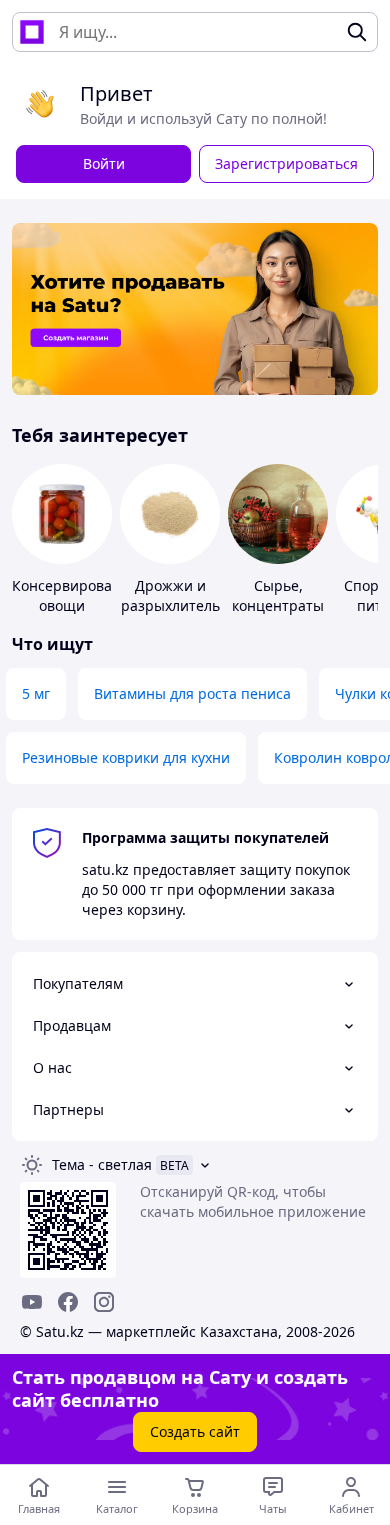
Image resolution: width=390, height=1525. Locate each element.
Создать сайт (195, 1431)
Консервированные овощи (80, 595)
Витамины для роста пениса (192, 693)
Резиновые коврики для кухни (126, 757)
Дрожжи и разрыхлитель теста (170, 605)
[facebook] (68, 1302)
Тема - (102, 1164)
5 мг (36, 693)
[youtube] (32, 1302)
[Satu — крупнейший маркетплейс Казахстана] (32, 32)
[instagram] (104, 1302)
